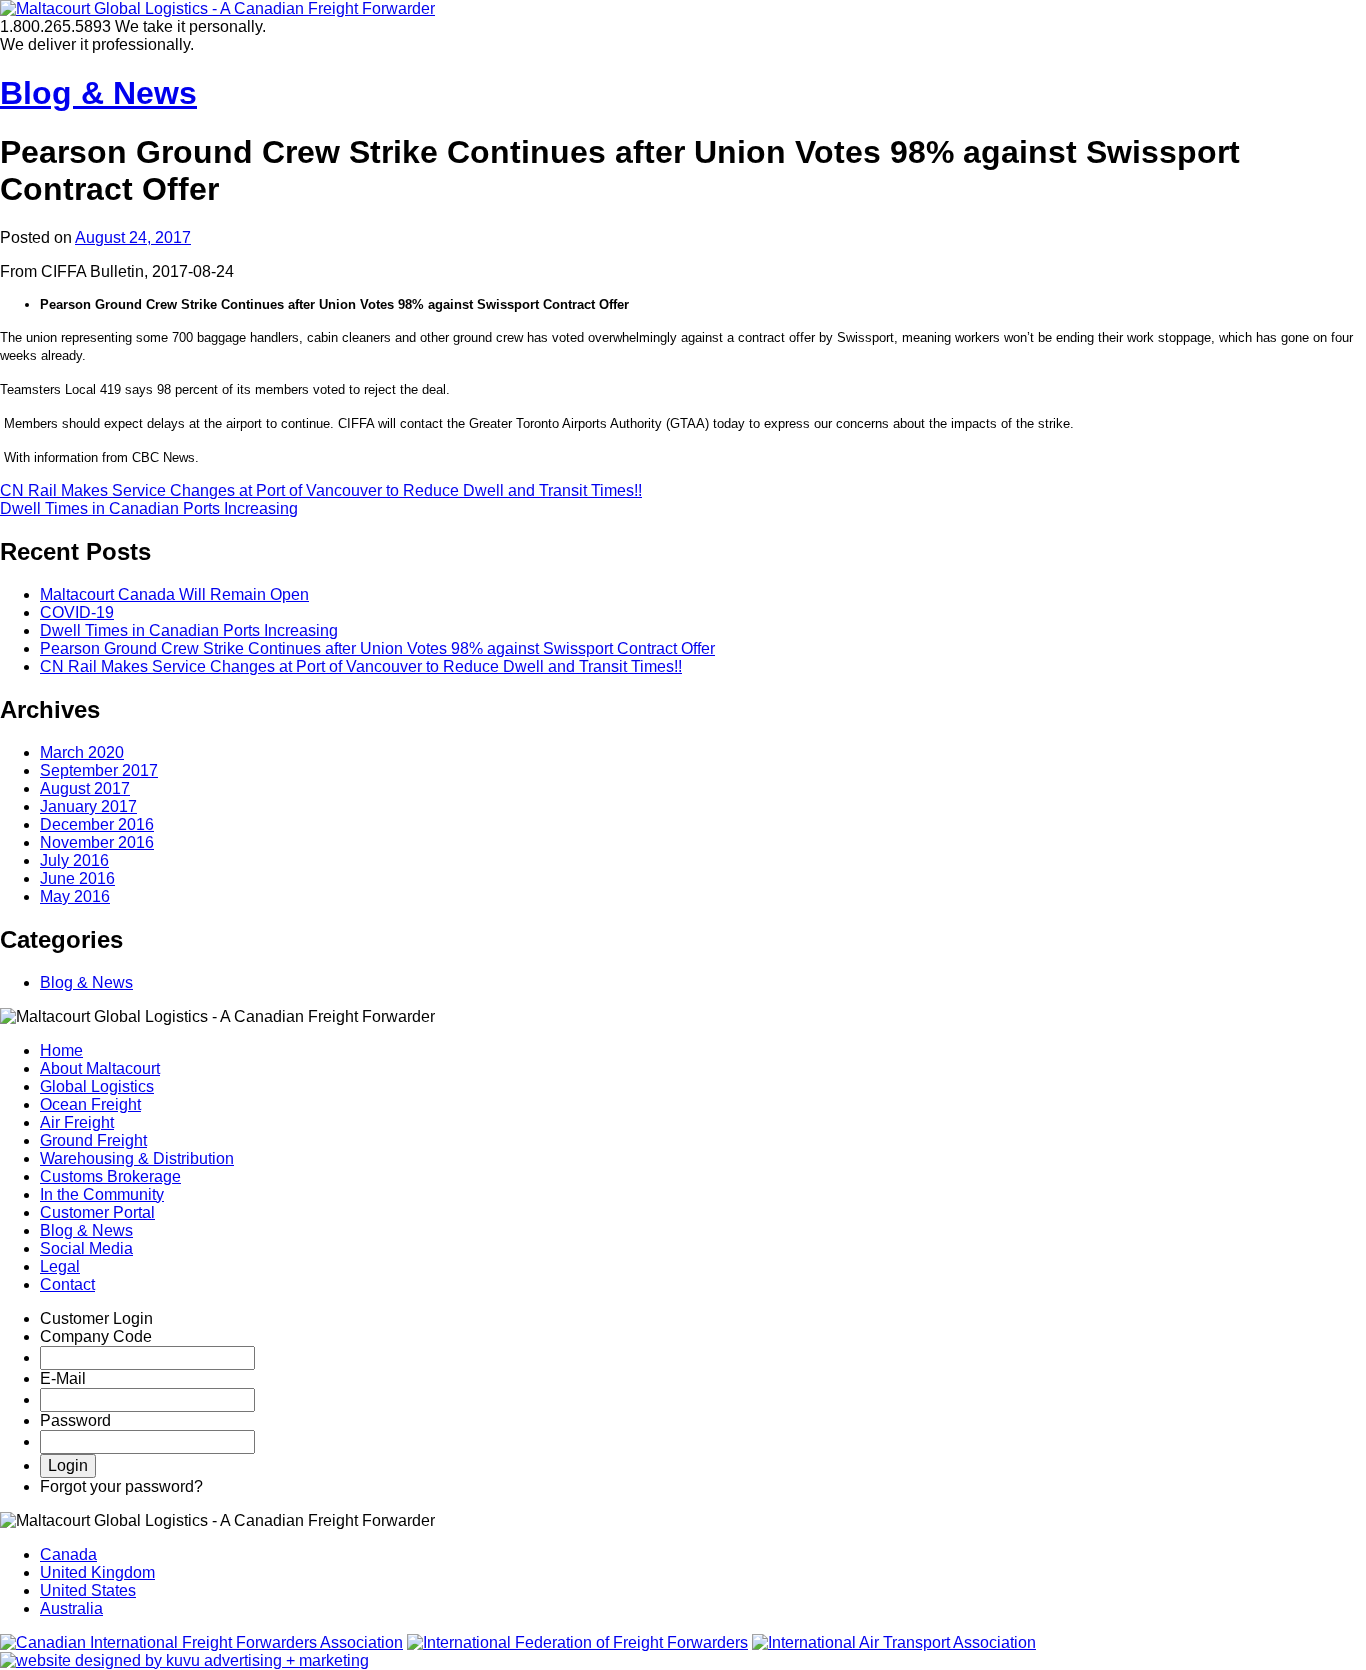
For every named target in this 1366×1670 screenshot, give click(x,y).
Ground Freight (93, 1140)
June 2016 (77, 878)
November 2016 (97, 842)
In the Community (102, 1194)
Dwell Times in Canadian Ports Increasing (149, 508)
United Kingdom (97, 1572)
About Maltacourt (100, 1068)
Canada (68, 1554)
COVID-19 (77, 612)
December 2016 (97, 824)
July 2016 (74, 860)
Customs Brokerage (110, 1176)
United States (88, 1590)
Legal (60, 1266)
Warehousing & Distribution (137, 1158)
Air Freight (77, 1122)
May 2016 (75, 896)
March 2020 (82, 752)
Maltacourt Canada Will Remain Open (174, 594)
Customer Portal (97, 1212)
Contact (67, 1284)
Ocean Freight (90, 1104)
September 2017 (99, 770)
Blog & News (98, 93)
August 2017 (85, 788)
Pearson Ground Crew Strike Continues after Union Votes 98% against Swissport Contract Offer (377, 648)
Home (61, 1050)
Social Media (86, 1248)
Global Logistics (97, 1086)
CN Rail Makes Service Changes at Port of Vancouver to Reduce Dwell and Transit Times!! (321, 490)
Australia (71, 1608)
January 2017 (88, 806)
